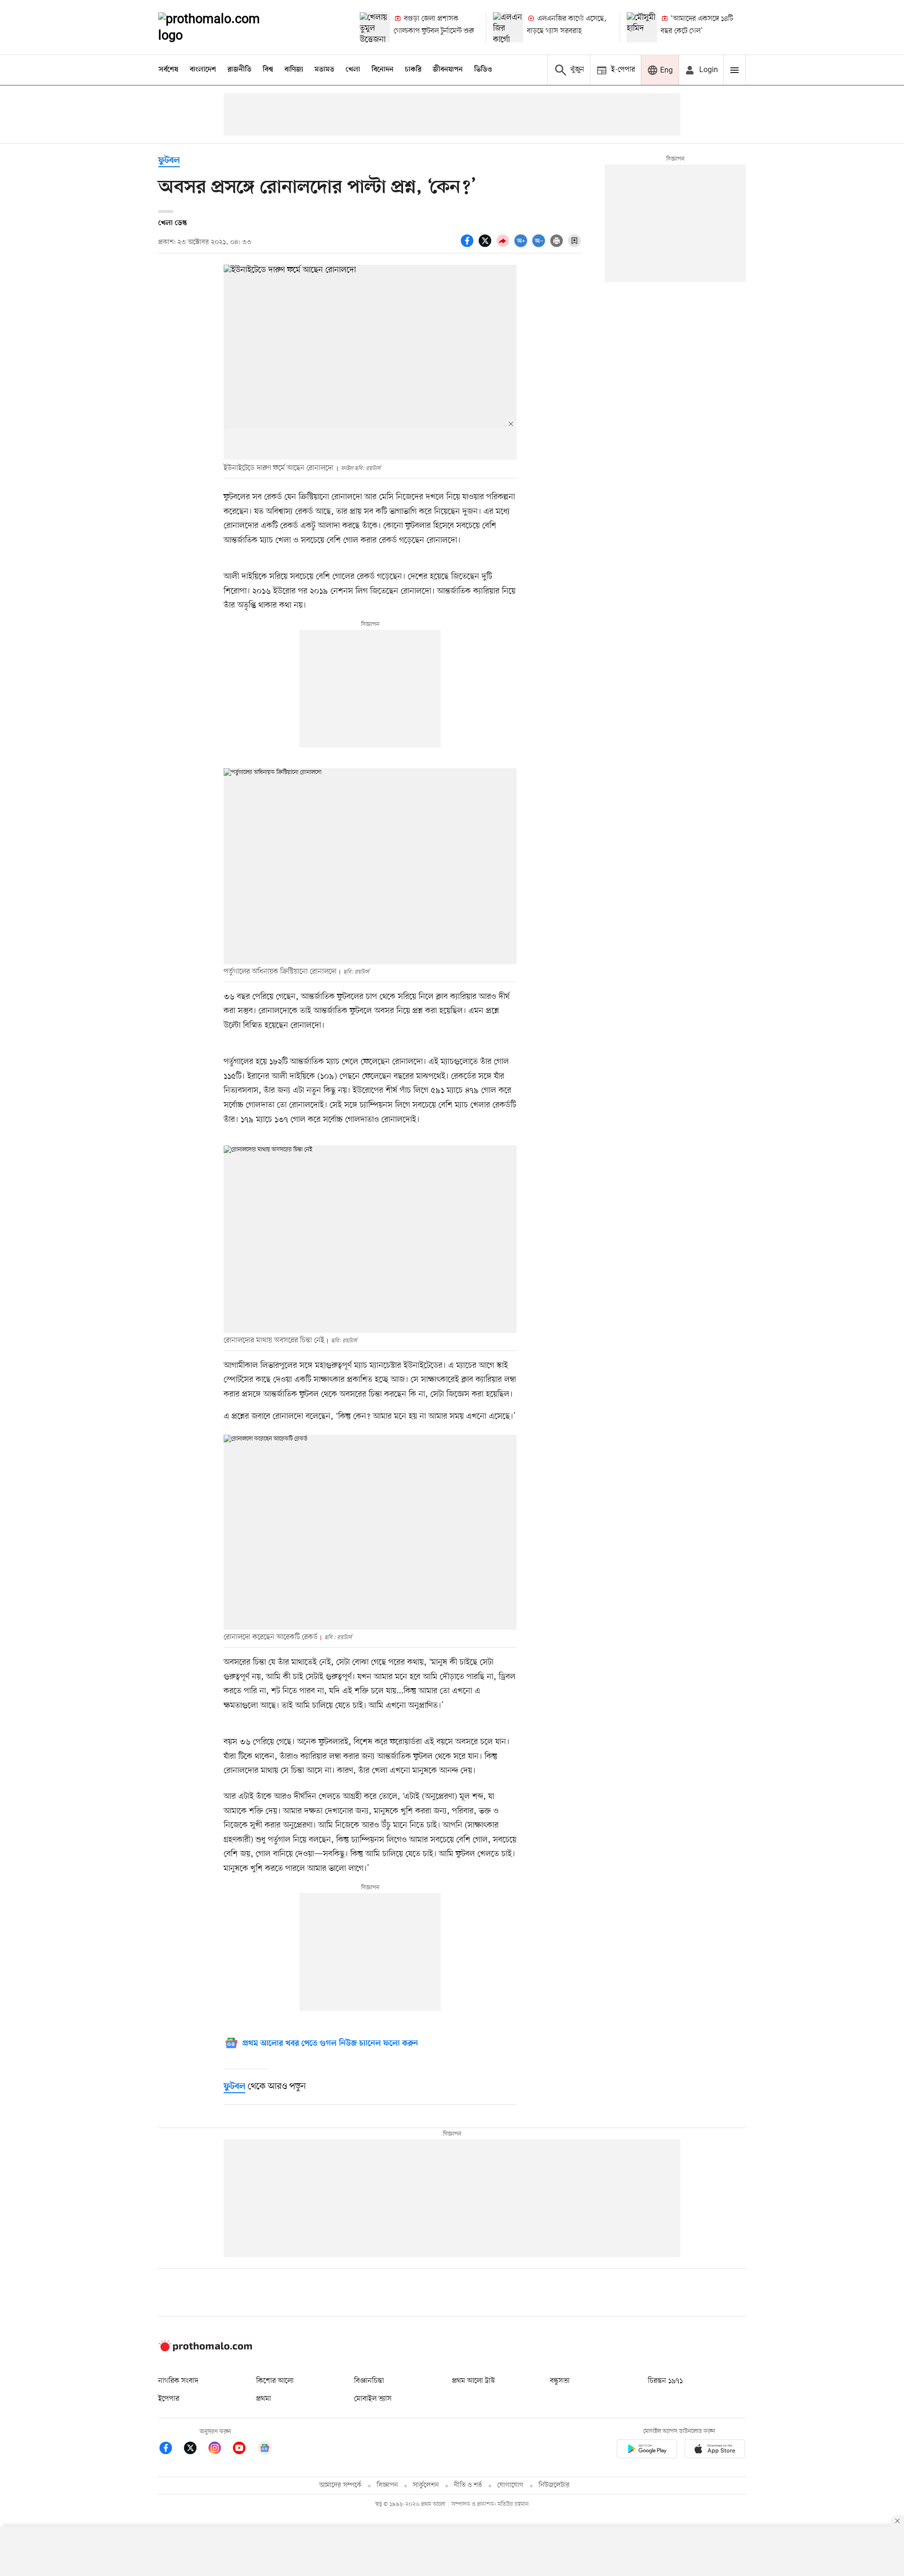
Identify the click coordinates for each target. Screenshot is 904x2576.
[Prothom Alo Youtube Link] (244, 2450)
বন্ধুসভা (560, 2381)
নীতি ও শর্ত (468, 2485)
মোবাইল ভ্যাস (373, 2399)
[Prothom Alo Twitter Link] (195, 2450)
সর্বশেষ (169, 70)
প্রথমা (264, 2399)
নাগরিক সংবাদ (178, 2381)
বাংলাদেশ (203, 70)
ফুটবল (169, 161)
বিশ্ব (268, 70)
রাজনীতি (239, 70)
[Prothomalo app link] (647, 2450)
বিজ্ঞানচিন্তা (369, 2381)
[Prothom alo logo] (205, 2349)
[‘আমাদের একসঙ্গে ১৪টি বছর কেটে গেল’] (642, 27)
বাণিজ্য (294, 70)
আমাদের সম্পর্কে (340, 2485)
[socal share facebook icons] (468, 246)
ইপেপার (169, 2399)
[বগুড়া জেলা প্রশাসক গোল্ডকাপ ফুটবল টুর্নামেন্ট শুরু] (375, 27)
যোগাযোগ (510, 2485)
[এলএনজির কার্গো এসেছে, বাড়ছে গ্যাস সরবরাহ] (508, 27)
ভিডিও (483, 70)
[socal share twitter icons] (486, 246)
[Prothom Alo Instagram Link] (219, 2450)
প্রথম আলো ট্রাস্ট (473, 2381)
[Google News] (265, 2450)
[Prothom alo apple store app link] (715, 2450)
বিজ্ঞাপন (387, 2485)
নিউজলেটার (554, 2485)
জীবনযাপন (448, 70)
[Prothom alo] (222, 27)
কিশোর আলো (275, 2381)
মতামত (324, 70)
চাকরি (413, 70)
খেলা (353, 70)
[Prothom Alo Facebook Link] (170, 2450)
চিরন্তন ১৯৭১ (665, 2381)
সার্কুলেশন (426, 2485)
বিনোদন (383, 70)
